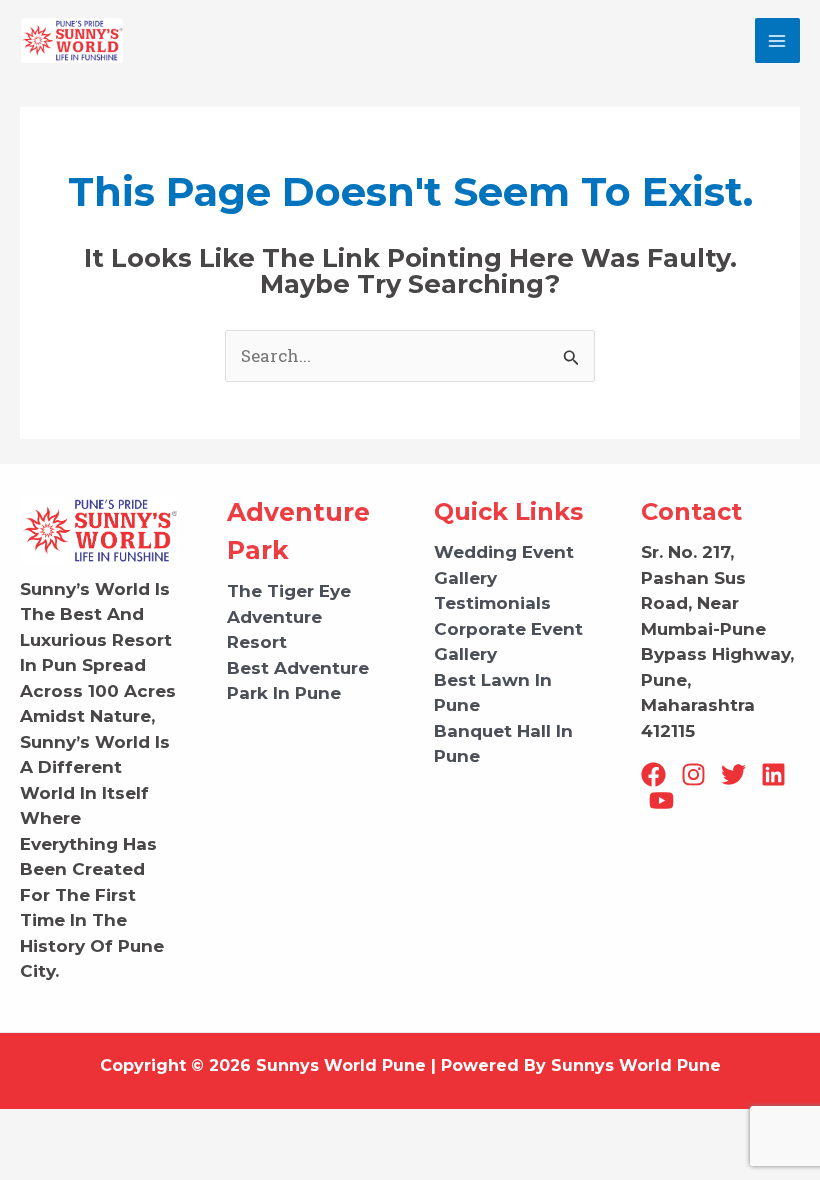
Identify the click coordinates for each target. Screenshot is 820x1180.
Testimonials (492, 603)
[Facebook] (653, 774)
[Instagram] (693, 774)
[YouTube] (661, 800)
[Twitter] (733, 774)
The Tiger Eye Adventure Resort (289, 616)
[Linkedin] (773, 774)
